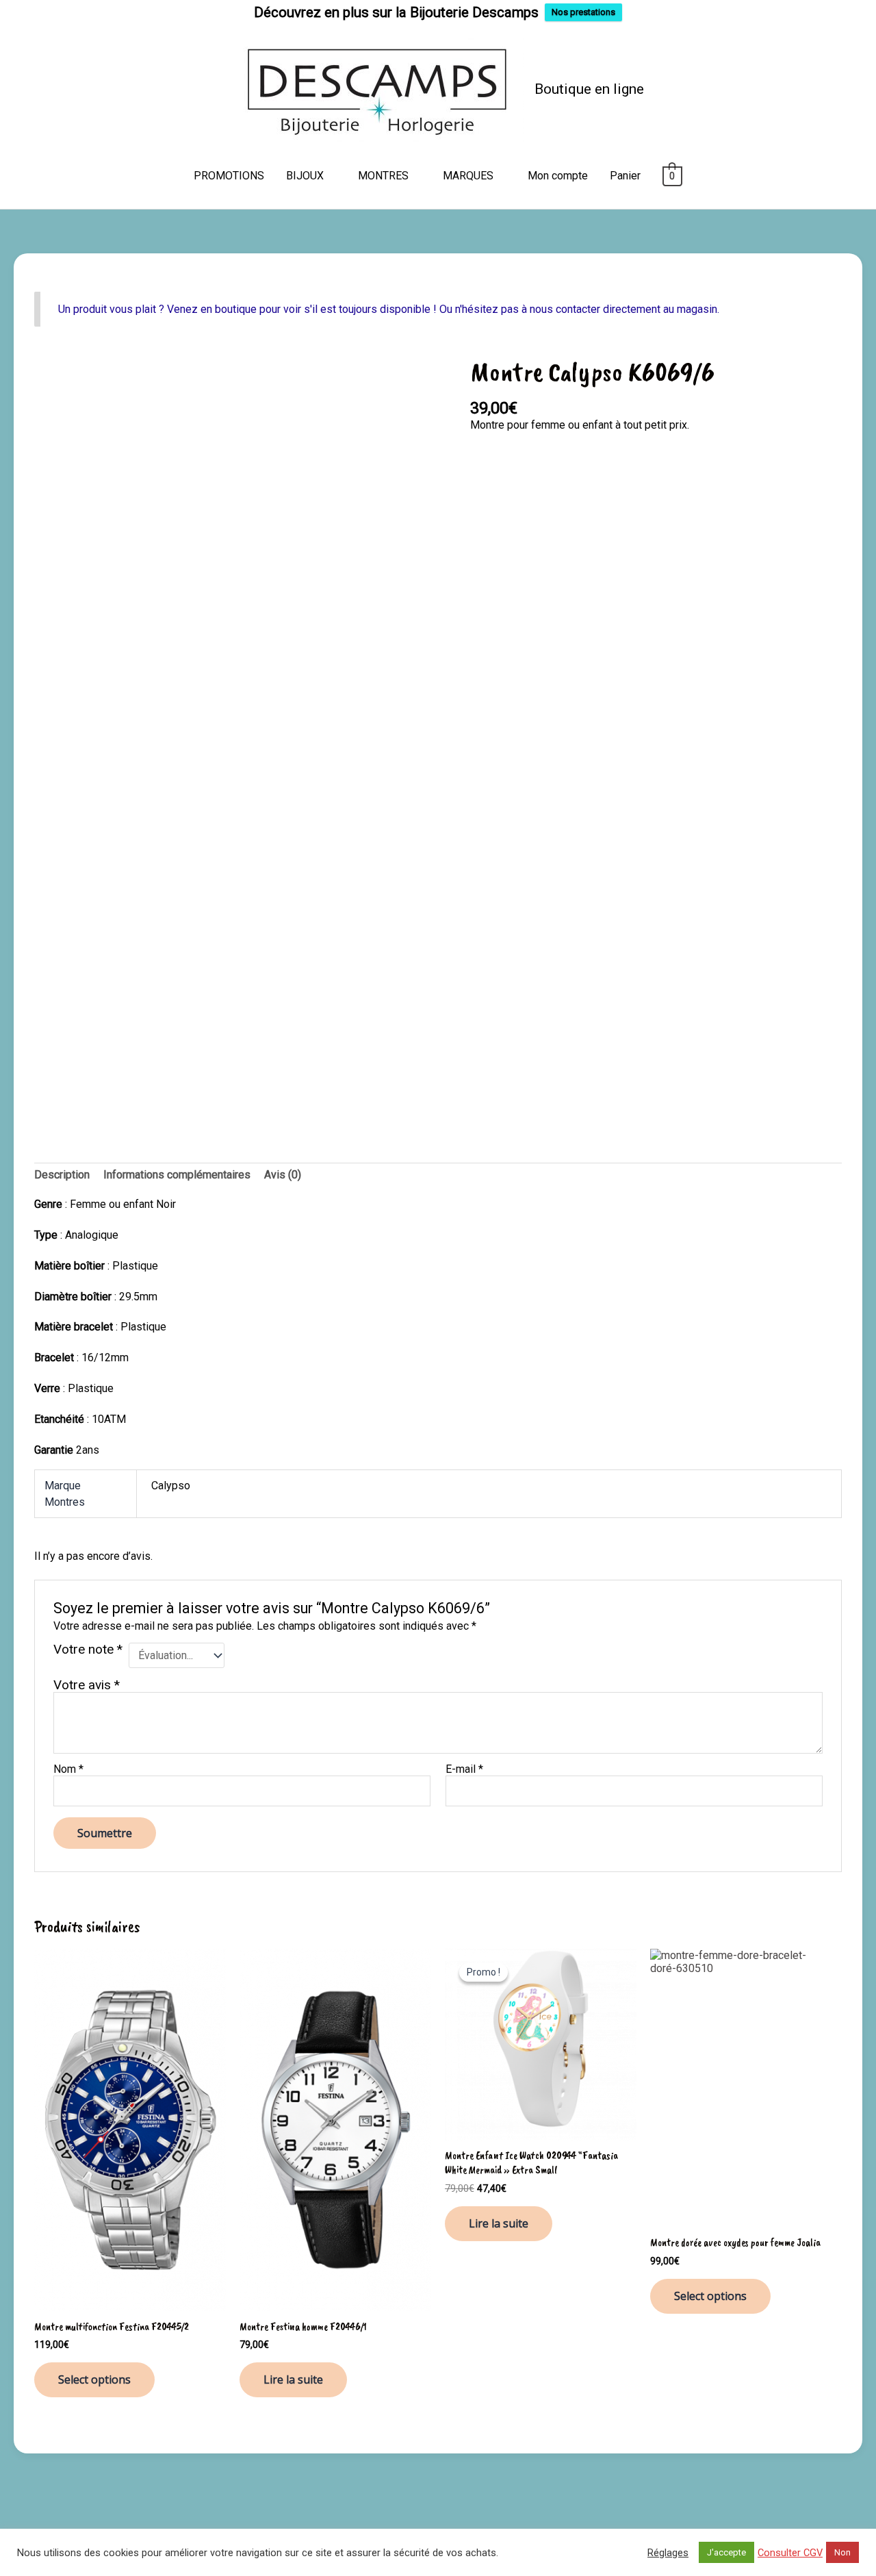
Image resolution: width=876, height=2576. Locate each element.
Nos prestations (583, 12)
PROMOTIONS (229, 176)
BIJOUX (305, 176)
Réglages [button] (668, 2553)
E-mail (464, 1769)
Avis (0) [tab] (283, 1175)
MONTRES (383, 176)
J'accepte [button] (726, 2552)
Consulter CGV (790, 2553)
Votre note (88, 1650)
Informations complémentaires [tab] (177, 1175)
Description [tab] (62, 1175)
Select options (94, 2379)
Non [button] (842, 2552)
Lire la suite (293, 2379)
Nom (68, 1769)
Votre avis (87, 1685)
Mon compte (558, 176)
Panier (625, 176)
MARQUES (468, 176)
